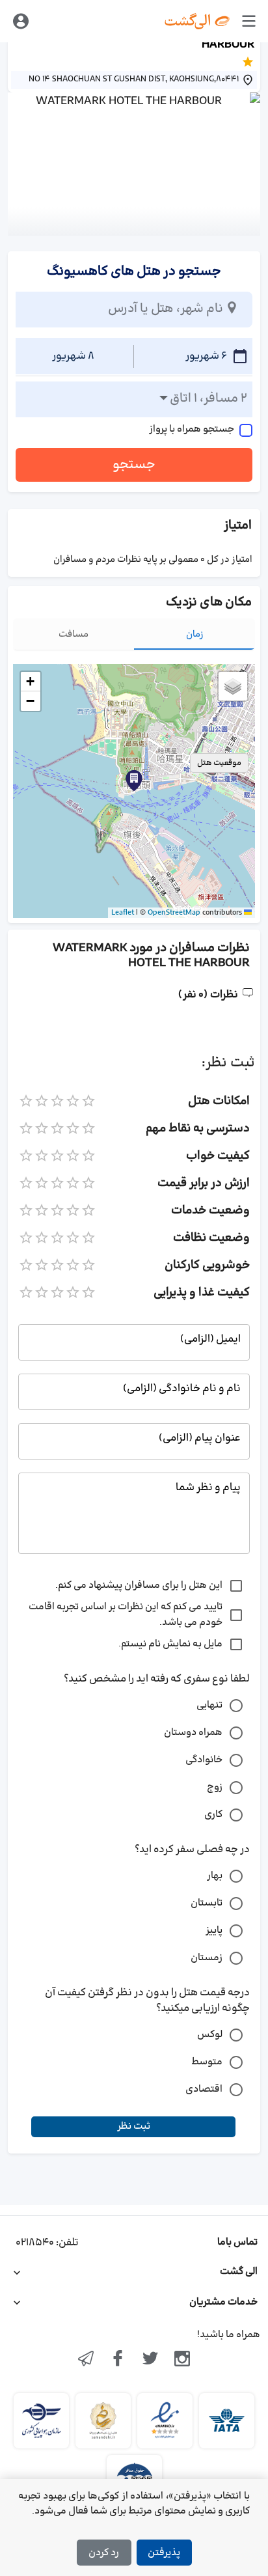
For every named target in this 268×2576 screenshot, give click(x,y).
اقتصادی (204, 2089)
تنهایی (209, 1705)
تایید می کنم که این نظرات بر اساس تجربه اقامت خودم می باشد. (126, 1615)
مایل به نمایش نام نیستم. (170, 1644)
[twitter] (150, 2360)
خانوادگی (204, 1760)
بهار (215, 1876)
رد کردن (104, 2553)
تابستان (207, 1903)
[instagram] (183, 2360)
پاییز (214, 1931)
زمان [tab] (195, 634)
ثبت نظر (134, 2126)
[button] (134, 781)
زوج (215, 1787)
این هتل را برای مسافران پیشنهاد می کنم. (139, 1586)
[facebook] (118, 2360)
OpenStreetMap (174, 913)
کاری (213, 1815)
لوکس (210, 2035)
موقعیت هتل (219, 763)
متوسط (207, 2062)
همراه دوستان (193, 1733)
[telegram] (86, 2360)
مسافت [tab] (74, 634)
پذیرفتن (164, 2553)
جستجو (134, 465)
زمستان (207, 1958)
